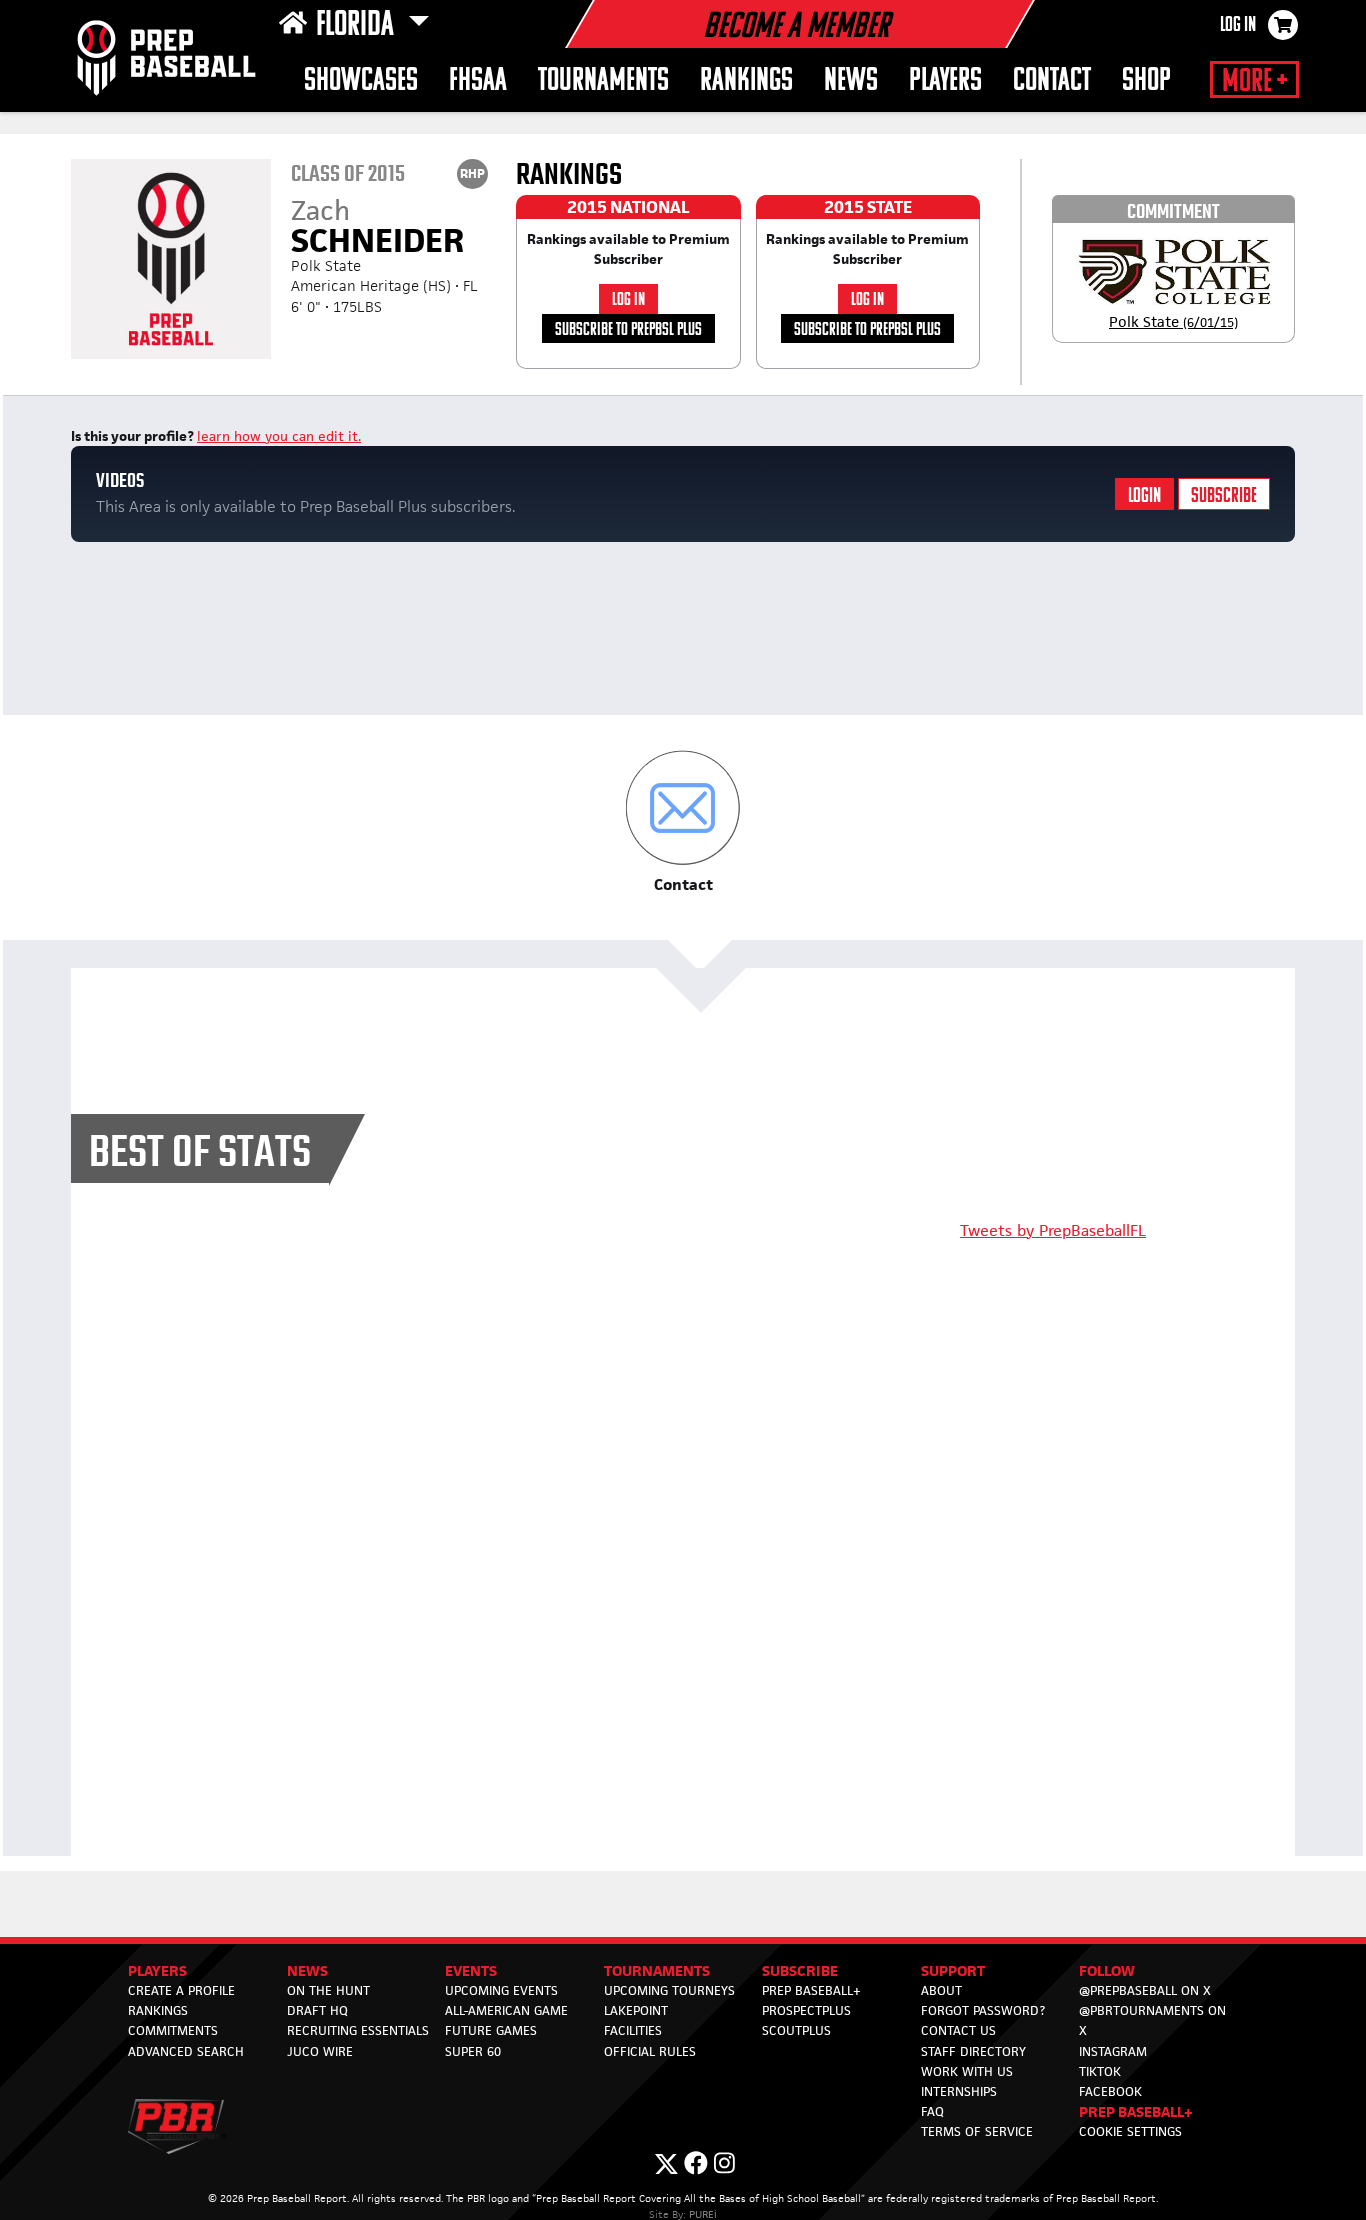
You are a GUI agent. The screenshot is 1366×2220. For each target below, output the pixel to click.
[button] (683, 822)
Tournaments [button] (603, 81)
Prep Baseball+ (811, 1990)
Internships (959, 2091)
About (941, 1990)
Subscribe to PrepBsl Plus (628, 330)
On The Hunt (328, 1990)
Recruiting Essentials (358, 2030)
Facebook (1110, 2091)
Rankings (746, 81)
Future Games (491, 2030)
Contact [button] (1052, 81)
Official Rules (650, 2051)
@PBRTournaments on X (1152, 2020)
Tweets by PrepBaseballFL (1053, 1230)
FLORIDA (358, 26)
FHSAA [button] (478, 81)
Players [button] (945, 81)
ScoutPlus (796, 2030)
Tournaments (657, 1970)
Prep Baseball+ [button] (1136, 2111)
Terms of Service (977, 2131)
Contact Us (958, 2030)
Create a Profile (181, 1990)
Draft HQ (317, 2010)
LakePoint (636, 2010)
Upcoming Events (501, 1990)
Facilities (633, 2030)
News (851, 81)
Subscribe (1224, 496)
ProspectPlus (806, 2010)
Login (1144, 496)
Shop (1146, 81)
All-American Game (506, 2010)
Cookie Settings (1130, 2131)
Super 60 (473, 2051)
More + (1254, 82)
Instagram (1113, 2051)
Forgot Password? (983, 2010)
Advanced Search (186, 2051)
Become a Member (796, 28)
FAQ (932, 2111)
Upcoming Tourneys (669, 1990)
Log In (1238, 26)
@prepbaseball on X (1145, 1990)
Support (953, 1970)
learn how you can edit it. (279, 436)
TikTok (1100, 2071)
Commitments (173, 2030)
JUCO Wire (320, 2051)
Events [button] (471, 1970)
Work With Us (967, 2071)
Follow (1107, 1970)
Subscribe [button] (800, 1970)
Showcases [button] (361, 81)
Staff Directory (973, 2051)
